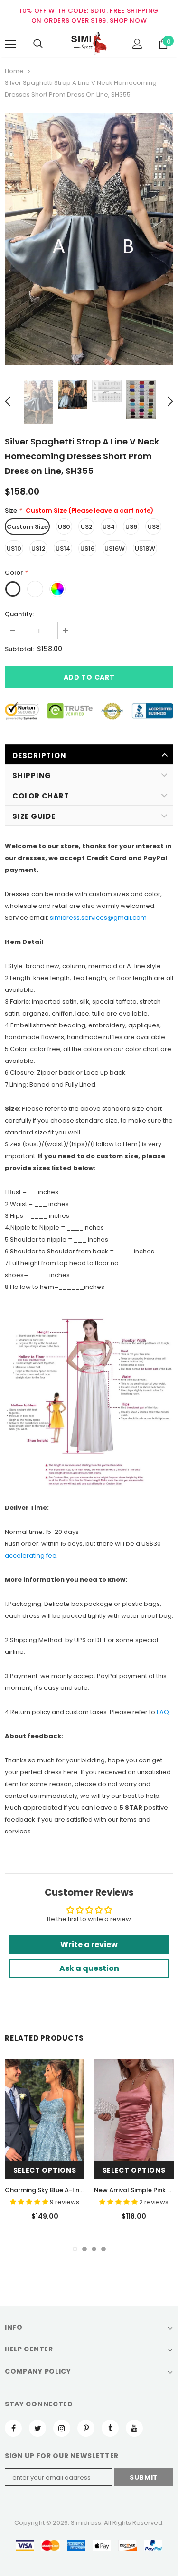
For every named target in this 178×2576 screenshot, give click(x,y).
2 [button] (84, 2249)
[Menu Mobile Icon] (10, 44)
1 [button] (75, 2249)
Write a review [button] (89, 1945)
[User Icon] (137, 44)
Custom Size (27, 527)
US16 (87, 549)
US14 (63, 549)
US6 (131, 527)
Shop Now (128, 21)
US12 (38, 549)
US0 (64, 527)
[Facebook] (13, 2428)
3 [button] (94, 2249)
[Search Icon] (38, 44)
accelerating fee (31, 1556)
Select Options (45, 2170)
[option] (89, 239)
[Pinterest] (86, 2428)
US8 (154, 527)
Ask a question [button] (89, 1968)
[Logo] (89, 44)
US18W (145, 549)
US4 (109, 527)
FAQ (163, 1712)
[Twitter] (37, 2428)
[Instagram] (62, 2428)
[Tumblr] (110, 2428)
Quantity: (19, 614)
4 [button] (103, 2249)
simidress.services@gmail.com (98, 918)
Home (14, 71)
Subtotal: (19, 649)
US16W (115, 549)
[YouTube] (134, 2428)
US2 (87, 527)
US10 (14, 549)
